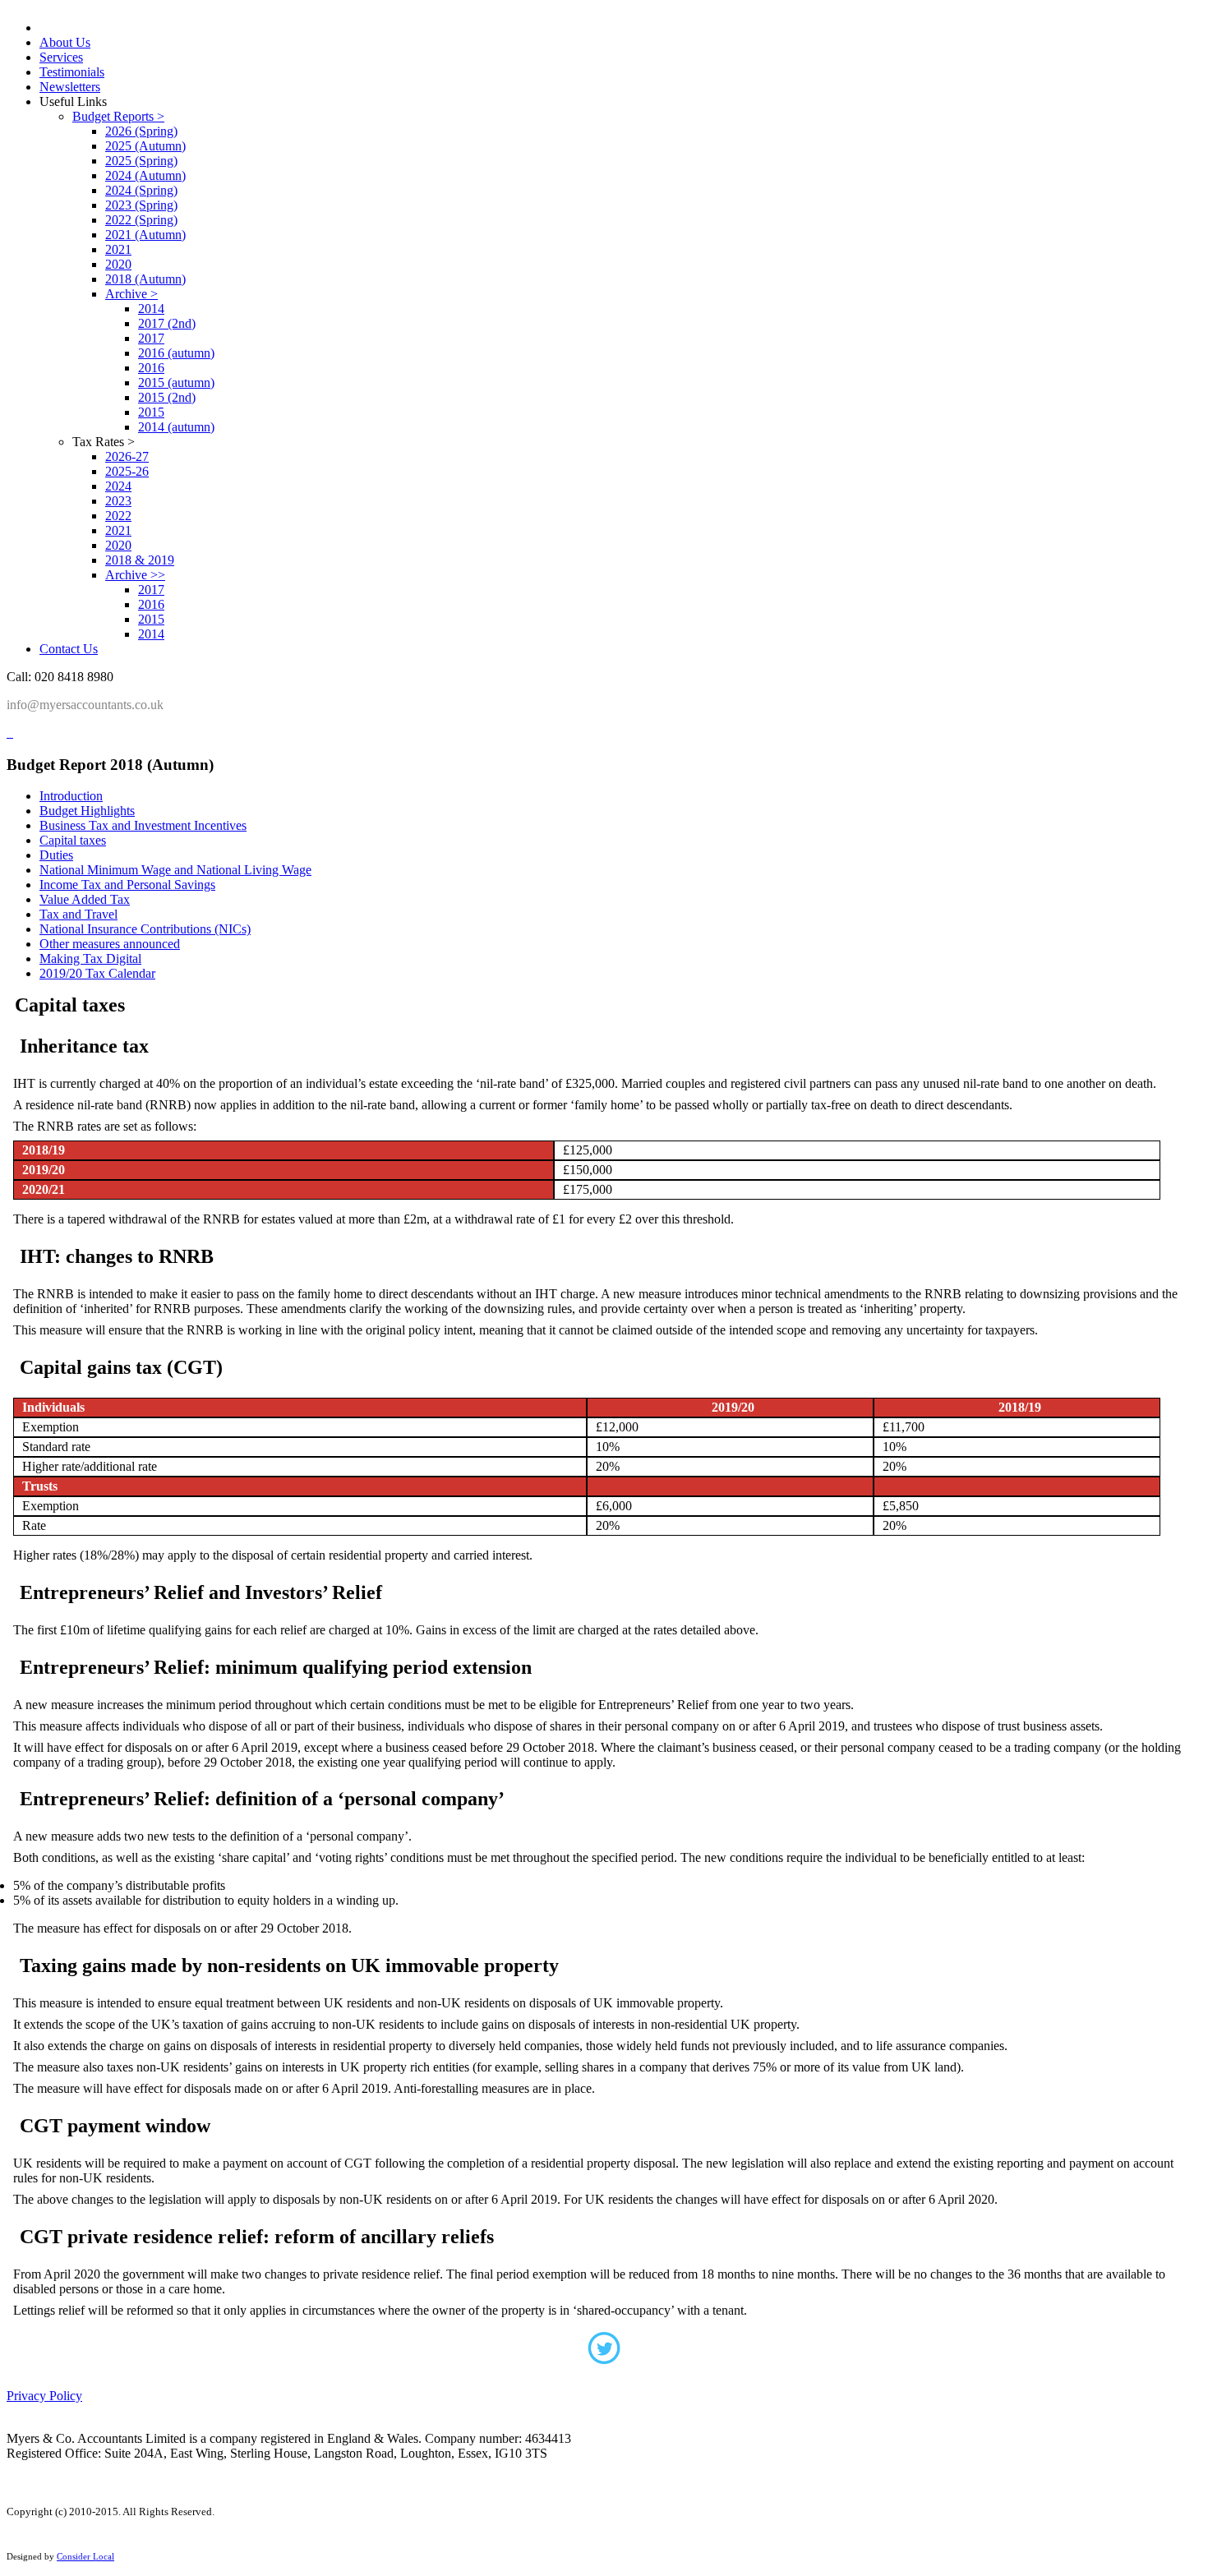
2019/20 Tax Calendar (97, 973)
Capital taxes (73, 840)
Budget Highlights (87, 811)
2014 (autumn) (176, 427)
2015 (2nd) (167, 397)
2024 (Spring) (141, 190)
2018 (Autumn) (145, 279)
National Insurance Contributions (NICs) (145, 929)
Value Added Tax (85, 899)
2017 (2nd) (167, 323)
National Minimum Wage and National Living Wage (175, 870)
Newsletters (70, 87)
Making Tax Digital (90, 959)
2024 (118, 486)
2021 (118, 249)
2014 (151, 309)
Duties (56, 855)
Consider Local (85, 2556)
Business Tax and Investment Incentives (143, 825)
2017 (151, 338)
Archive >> (135, 575)
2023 (118, 501)
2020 (118, 264)
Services (61, 57)
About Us (65, 42)
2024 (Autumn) (145, 175)
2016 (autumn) (176, 353)
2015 (151, 412)
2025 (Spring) (141, 161)
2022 (118, 516)
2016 (151, 368)
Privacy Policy (44, 2396)
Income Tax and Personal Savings (127, 885)
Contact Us (69, 649)
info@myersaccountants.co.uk (85, 705)
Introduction (71, 796)
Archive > (131, 294)
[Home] (8, 733)
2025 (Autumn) (145, 146)
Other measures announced (110, 944)
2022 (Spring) (141, 220)
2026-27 (127, 456)
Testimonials (72, 72)
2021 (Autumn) (145, 235)
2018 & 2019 (140, 560)
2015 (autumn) (176, 382)
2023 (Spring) (141, 205)
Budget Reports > (118, 116)
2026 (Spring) (141, 131)
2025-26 (127, 471)
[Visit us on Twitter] (604, 2353)
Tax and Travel (78, 914)
